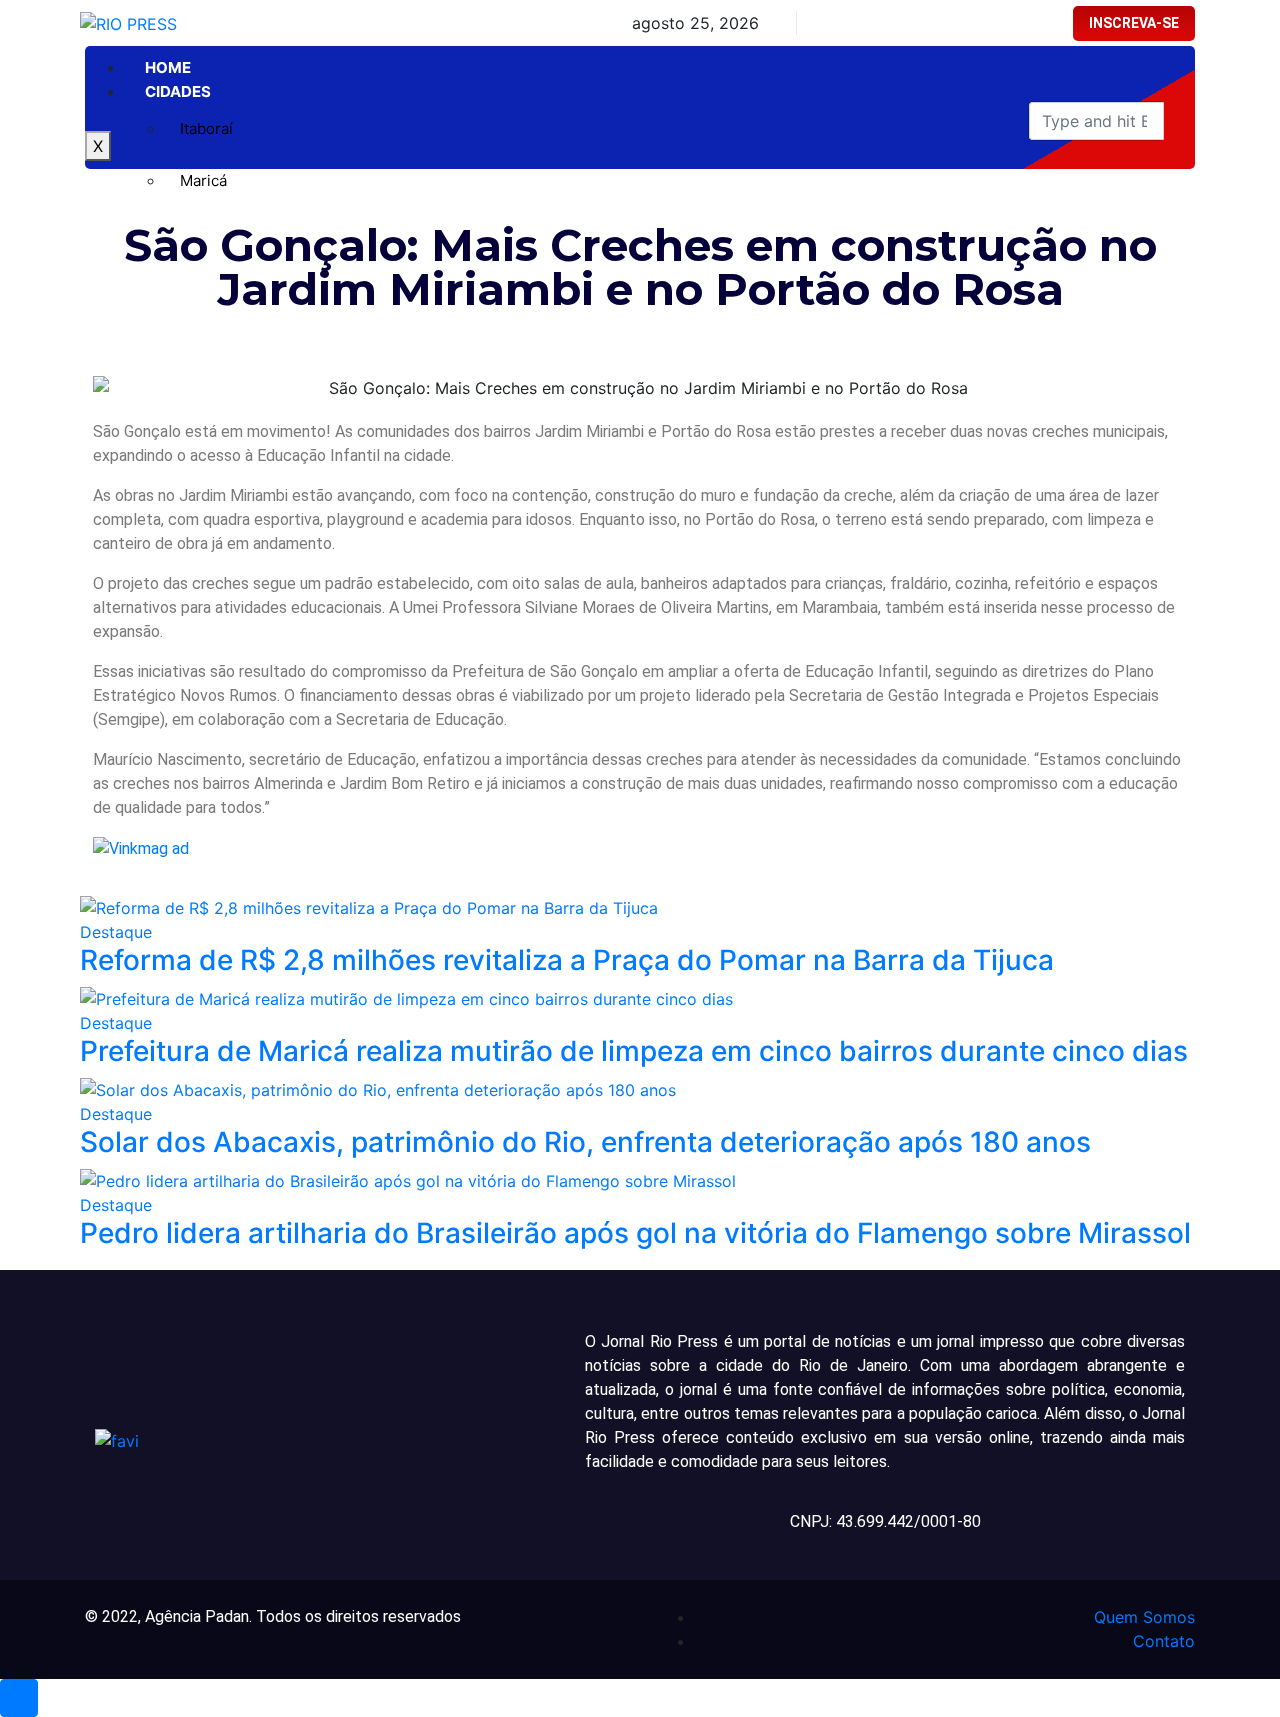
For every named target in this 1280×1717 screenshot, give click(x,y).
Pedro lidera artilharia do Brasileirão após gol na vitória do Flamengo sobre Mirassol (635, 1233)
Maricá (203, 180)
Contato (1164, 1641)
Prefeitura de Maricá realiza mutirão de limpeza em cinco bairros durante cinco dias (634, 1051)
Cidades (178, 91)
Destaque (116, 932)
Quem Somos (1144, 1617)
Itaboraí (206, 128)
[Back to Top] (19, 1698)
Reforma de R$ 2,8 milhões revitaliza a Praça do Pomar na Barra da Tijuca (567, 960)
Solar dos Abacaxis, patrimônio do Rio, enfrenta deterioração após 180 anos (585, 1142)
